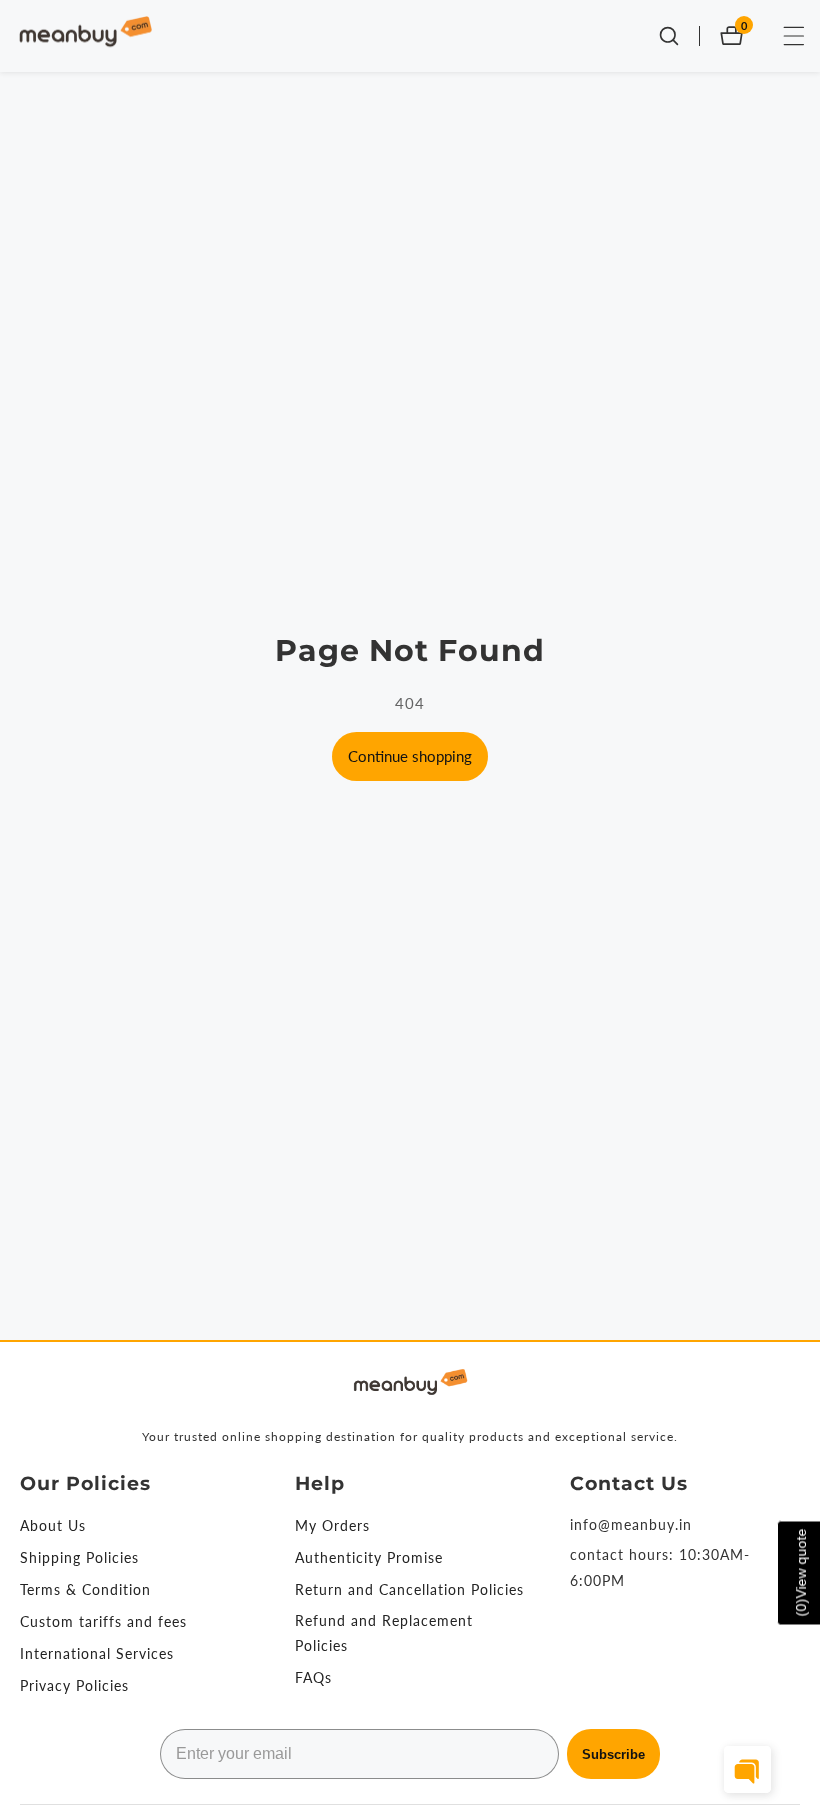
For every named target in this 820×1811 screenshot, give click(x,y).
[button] (747, 1769)
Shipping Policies (79, 1557)
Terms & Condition (85, 1589)
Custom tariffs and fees (103, 1621)
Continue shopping (410, 756)
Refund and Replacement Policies (384, 1633)
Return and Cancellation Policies (409, 1589)
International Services (97, 1653)
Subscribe (613, 1754)
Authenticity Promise (369, 1557)
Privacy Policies (74, 1685)
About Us (53, 1525)
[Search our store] (679, 36)
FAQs (313, 1677)
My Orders (332, 1525)
